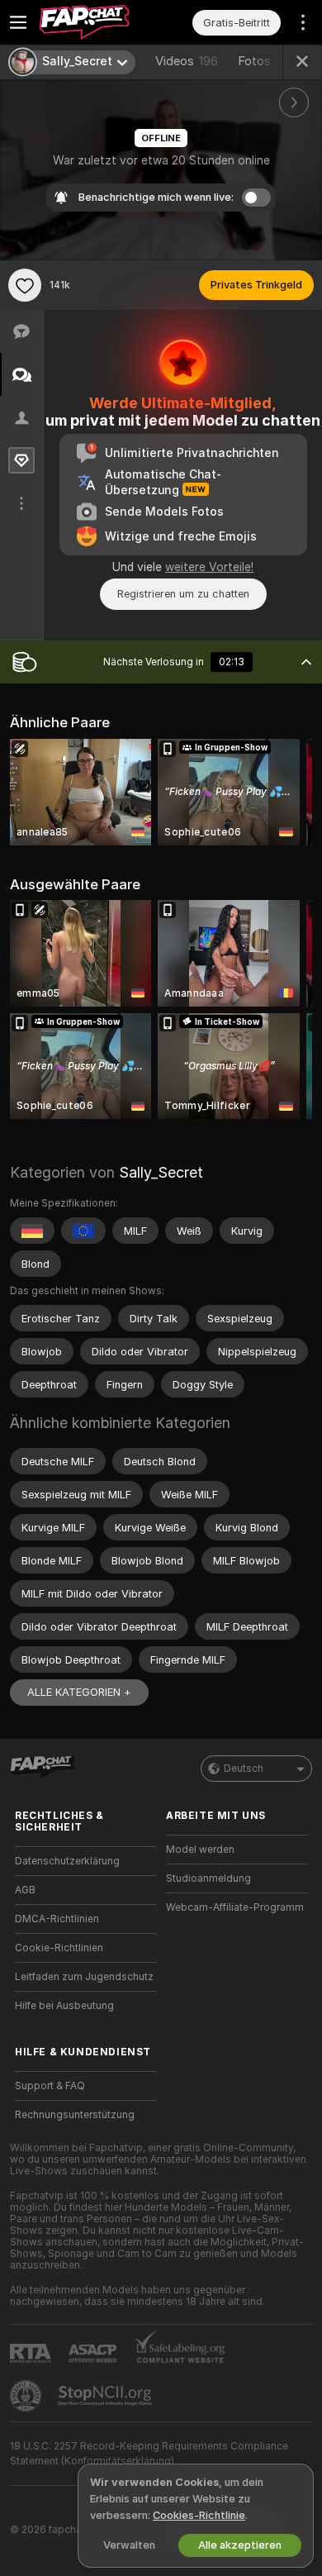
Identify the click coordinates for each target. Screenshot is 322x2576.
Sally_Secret (161, 1172)
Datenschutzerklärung (67, 1861)
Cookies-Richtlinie (199, 2515)
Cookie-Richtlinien (59, 1948)
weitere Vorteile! (209, 567)
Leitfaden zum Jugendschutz (84, 1977)
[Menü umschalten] (18, 22)
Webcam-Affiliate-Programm (235, 1907)
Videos (187, 61)
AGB (25, 1890)
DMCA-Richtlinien (57, 1919)
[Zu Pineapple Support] (27, 2396)
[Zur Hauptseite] (99, 22)
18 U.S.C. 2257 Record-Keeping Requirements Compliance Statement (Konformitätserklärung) (149, 2454)
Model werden (200, 1850)
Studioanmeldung (208, 1878)
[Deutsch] (32, 1231)
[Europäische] (83, 1231)
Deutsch (244, 1769)
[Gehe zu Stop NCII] (107, 2396)
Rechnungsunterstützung (75, 2115)
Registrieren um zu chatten (183, 594)
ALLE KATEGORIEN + (79, 1692)
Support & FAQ (50, 2086)
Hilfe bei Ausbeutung (64, 2006)
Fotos (270, 61)
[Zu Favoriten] (25, 285)
